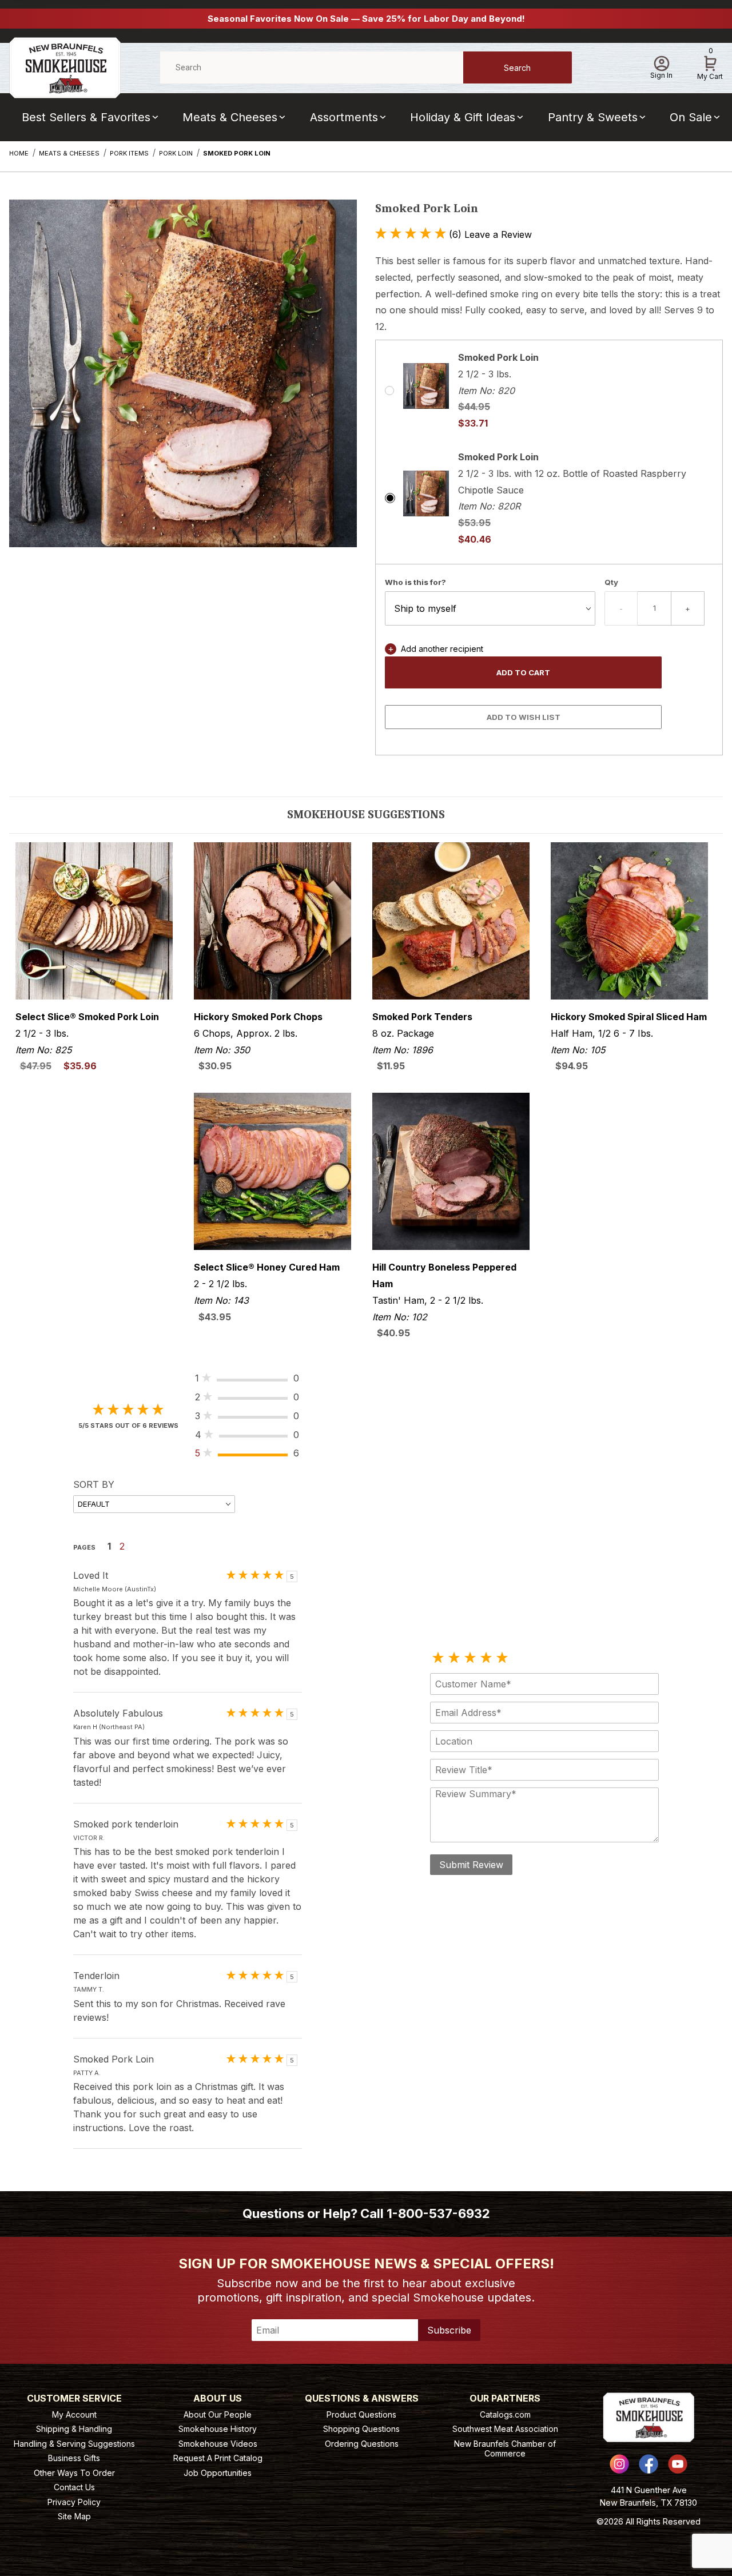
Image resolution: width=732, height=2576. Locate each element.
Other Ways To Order (74, 2473)
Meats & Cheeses (230, 117)
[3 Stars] (470, 1658)
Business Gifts (74, 2458)
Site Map (74, 2516)
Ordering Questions (362, 2444)
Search (517, 68)
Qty (611, 582)
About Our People (218, 2414)
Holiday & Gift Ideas (463, 117)
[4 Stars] (486, 1658)
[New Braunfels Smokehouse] (65, 67)
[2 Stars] (454, 1658)
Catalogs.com (505, 2414)
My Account (74, 2414)
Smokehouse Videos (218, 2444)
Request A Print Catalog (218, 2458)
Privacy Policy (74, 2502)
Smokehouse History (218, 2429)
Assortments (344, 117)
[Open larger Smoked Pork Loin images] (183, 382)
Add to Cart (523, 672)
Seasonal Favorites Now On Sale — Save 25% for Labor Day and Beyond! (366, 19)
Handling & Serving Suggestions (74, 2444)
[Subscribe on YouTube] (678, 2464)
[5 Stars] (502, 1658)
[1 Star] (438, 1658)
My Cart (710, 66)
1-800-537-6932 (438, 2213)
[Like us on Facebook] (649, 2464)
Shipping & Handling (74, 2429)
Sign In (661, 75)
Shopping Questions (361, 2429)
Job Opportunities (218, 2473)
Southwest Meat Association (505, 2429)
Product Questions (361, 2414)
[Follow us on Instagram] (619, 2464)
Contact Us (74, 2487)
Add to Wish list (524, 717)
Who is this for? (415, 582)
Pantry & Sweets (593, 117)
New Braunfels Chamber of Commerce (505, 2449)
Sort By (94, 1484)
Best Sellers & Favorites (86, 117)
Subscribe (449, 2330)
